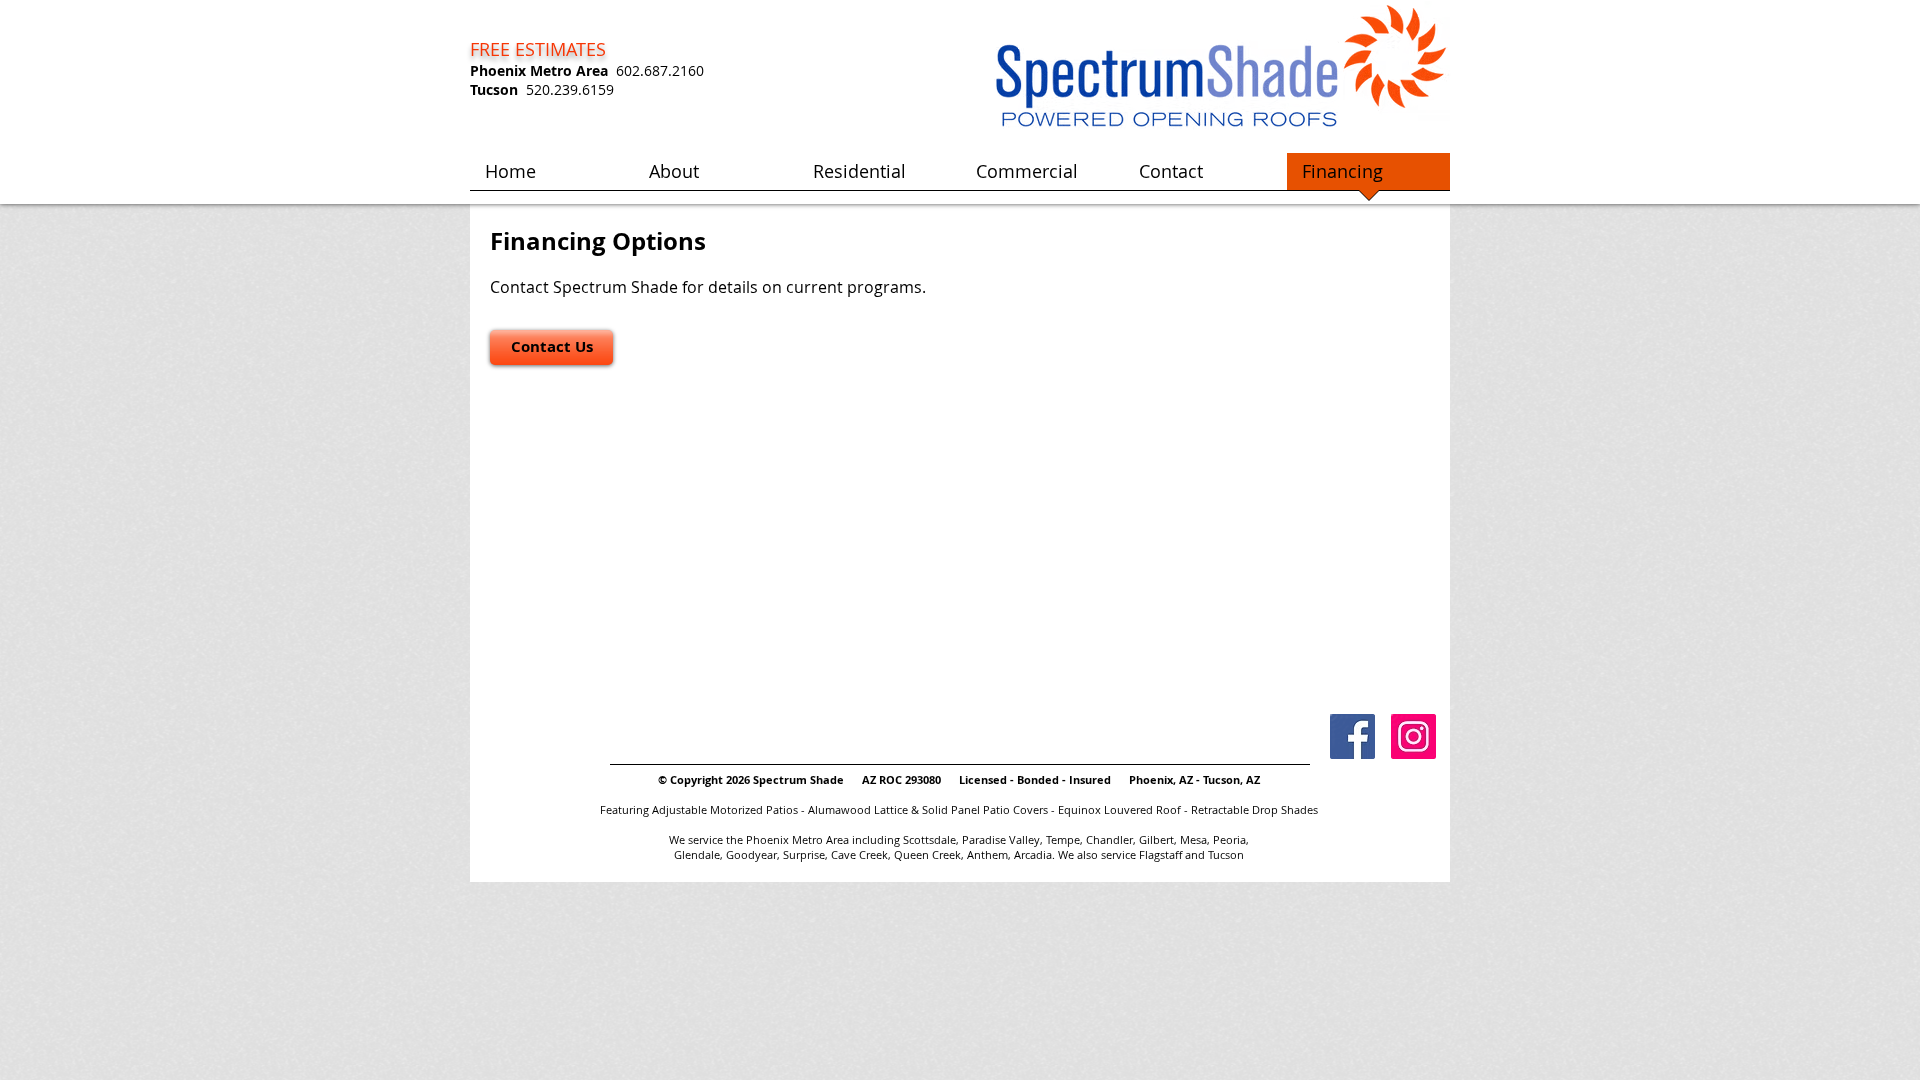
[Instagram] (1413, 736)
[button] (879, 178)
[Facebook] (1352, 736)
